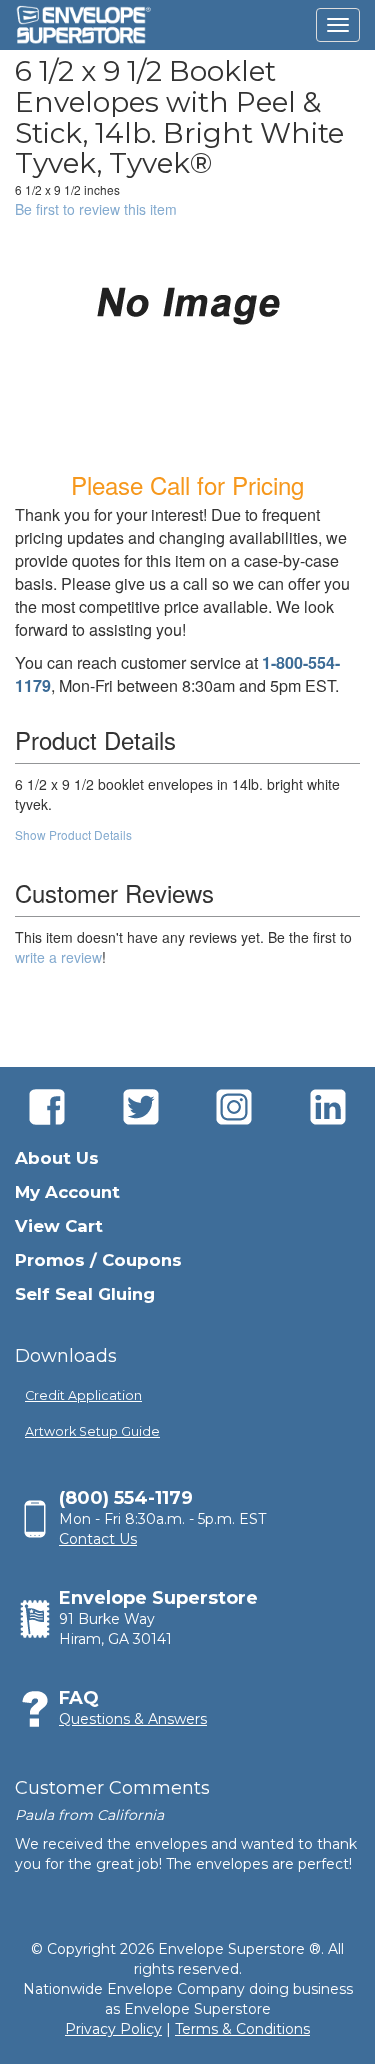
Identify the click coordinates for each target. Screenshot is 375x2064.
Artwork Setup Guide (92, 1431)
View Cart (59, 1226)
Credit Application (83, 1395)
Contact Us (98, 1539)
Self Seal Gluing (85, 1294)
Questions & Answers (133, 1719)
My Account (67, 1192)
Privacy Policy (113, 2029)
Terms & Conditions (242, 2029)
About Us (57, 1158)
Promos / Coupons (98, 1260)
